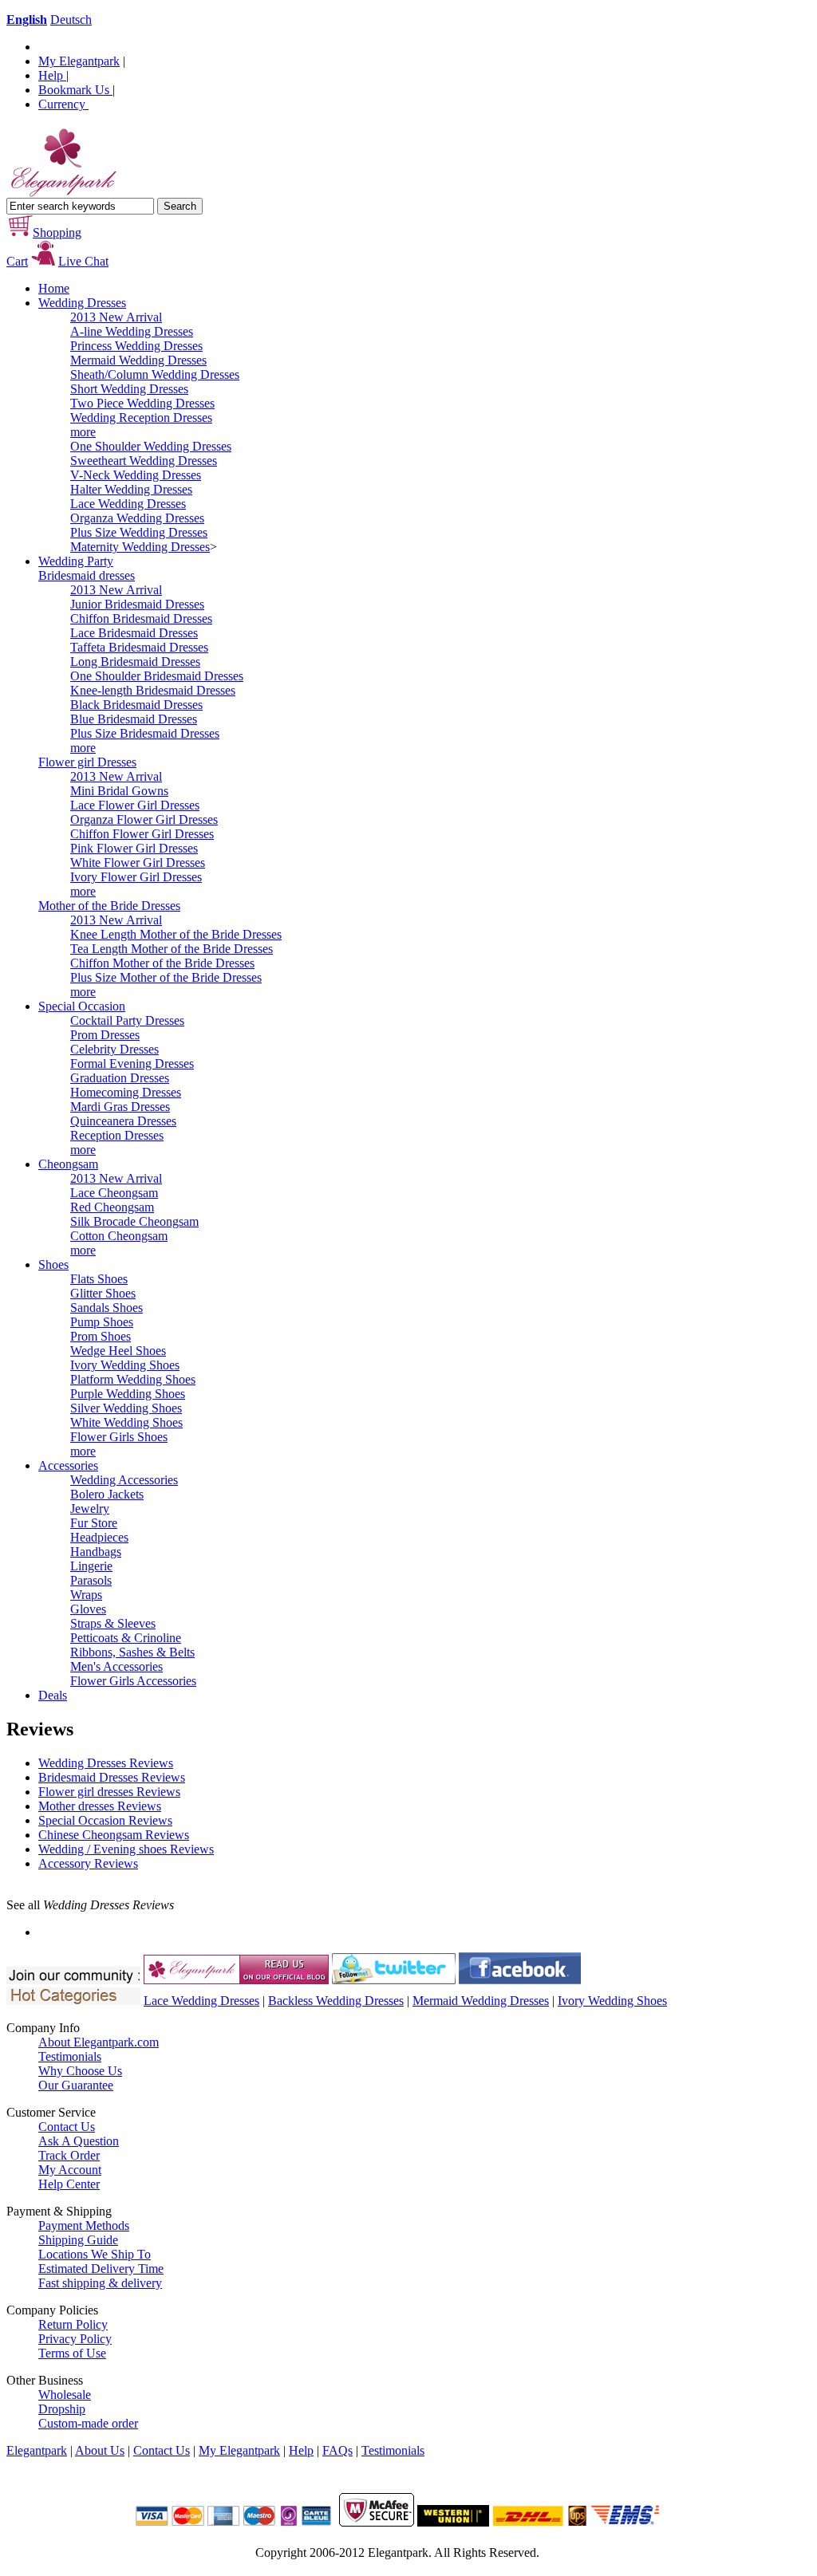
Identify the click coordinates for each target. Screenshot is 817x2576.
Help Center (69, 2184)
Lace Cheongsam (114, 1193)
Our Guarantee (76, 2085)
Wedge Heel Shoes (118, 1351)
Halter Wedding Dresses (131, 489)
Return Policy (73, 2324)
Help (52, 75)
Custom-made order (88, 2423)
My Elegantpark (79, 61)
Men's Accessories (116, 1666)
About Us (100, 2450)
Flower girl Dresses (87, 762)
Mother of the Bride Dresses (109, 906)
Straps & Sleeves (113, 1623)
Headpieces (99, 1537)
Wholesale (65, 2395)
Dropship (62, 2409)
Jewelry (90, 1509)
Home (54, 288)
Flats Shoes (99, 1279)
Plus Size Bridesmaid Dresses (145, 733)
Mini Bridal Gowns (119, 791)
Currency (63, 104)
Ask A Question (79, 2141)
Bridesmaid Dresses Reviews (112, 1777)
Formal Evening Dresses (132, 1063)
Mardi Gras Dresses (120, 1107)
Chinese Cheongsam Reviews (114, 1835)
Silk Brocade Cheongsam (134, 1221)
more (83, 432)
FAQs (337, 2450)
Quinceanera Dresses (123, 1121)
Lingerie (91, 1566)
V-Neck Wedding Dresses (136, 475)
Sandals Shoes (107, 1308)
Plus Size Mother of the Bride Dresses (166, 977)
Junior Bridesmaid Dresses (137, 604)
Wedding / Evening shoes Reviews (126, 1849)
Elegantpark (37, 2450)
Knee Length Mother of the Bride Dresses (176, 934)
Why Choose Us (80, 2071)
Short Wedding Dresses (129, 389)
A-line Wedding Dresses (132, 331)
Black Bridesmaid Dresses (136, 705)
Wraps (86, 1595)
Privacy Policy (75, 2339)
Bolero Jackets (107, 1494)
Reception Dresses (117, 1135)
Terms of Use (72, 2353)
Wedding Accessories (124, 1480)
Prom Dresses (105, 1035)
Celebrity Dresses (114, 1049)
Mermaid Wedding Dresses (138, 360)
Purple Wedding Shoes (128, 1394)
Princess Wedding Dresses (136, 346)
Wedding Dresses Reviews (106, 1763)
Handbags (96, 1552)
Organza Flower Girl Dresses (144, 819)
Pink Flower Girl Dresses (134, 848)
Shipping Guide (78, 2240)
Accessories (68, 1465)
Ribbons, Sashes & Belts (132, 1652)
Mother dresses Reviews (100, 1806)
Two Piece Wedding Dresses (142, 403)
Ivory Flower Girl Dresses (136, 877)
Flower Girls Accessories (133, 1681)
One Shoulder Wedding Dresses (151, 446)
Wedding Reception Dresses (141, 418)
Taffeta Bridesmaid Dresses (139, 647)
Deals (53, 1695)
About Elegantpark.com (99, 2042)
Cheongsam (68, 1164)
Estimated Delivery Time (101, 2269)
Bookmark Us (75, 90)
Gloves (88, 1609)
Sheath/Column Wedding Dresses (155, 374)
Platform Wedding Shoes (133, 1379)
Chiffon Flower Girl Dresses (142, 834)
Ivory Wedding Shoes (125, 1365)
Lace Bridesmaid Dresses (134, 633)
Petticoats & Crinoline (126, 1638)
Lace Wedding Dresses (128, 504)
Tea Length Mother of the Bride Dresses (172, 949)
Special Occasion (82, 1006)
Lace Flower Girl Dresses (135, 805)
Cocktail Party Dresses (127, 1020)
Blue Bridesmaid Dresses (134, 719)
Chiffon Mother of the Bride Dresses (162, 963)
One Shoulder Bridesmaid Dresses (157, 676)
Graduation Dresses (120, 1078)
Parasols (91, 1580)
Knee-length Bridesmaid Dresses (153, 690)
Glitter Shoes (103, 1293)
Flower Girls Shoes (119, 1437)
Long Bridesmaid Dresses (135, 662)
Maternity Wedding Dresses (140, 547)
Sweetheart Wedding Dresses (144, 461)
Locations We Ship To (95, 2254)
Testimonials (70, 2056)
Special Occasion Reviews (105, 1820)
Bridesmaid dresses (87, 575)
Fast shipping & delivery (100, 2283)
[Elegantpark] (62, 193)
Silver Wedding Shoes (126, 1408)
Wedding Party (76, 561)
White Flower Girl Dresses (138, 863)
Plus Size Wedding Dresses (139, 532)
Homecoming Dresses (126, 1092)
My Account (70, 2170)
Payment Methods (84, 2225)
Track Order (69, 2155)
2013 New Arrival (116, 317)
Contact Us (67, 2127)
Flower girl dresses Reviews (109, 1792)
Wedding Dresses (82, 303)
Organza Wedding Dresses (137, 518)
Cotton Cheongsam (119, 1236)
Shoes (53, 1264)
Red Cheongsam (112, 1207)
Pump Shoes (102, 1322)
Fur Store (94, 1523)
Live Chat (83, 261)
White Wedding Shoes (126, 1422)
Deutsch (71, 20)
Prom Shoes (101, 1336)
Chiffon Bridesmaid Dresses (141, 618)
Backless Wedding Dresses (336, 2001)
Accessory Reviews (88, 1863)
